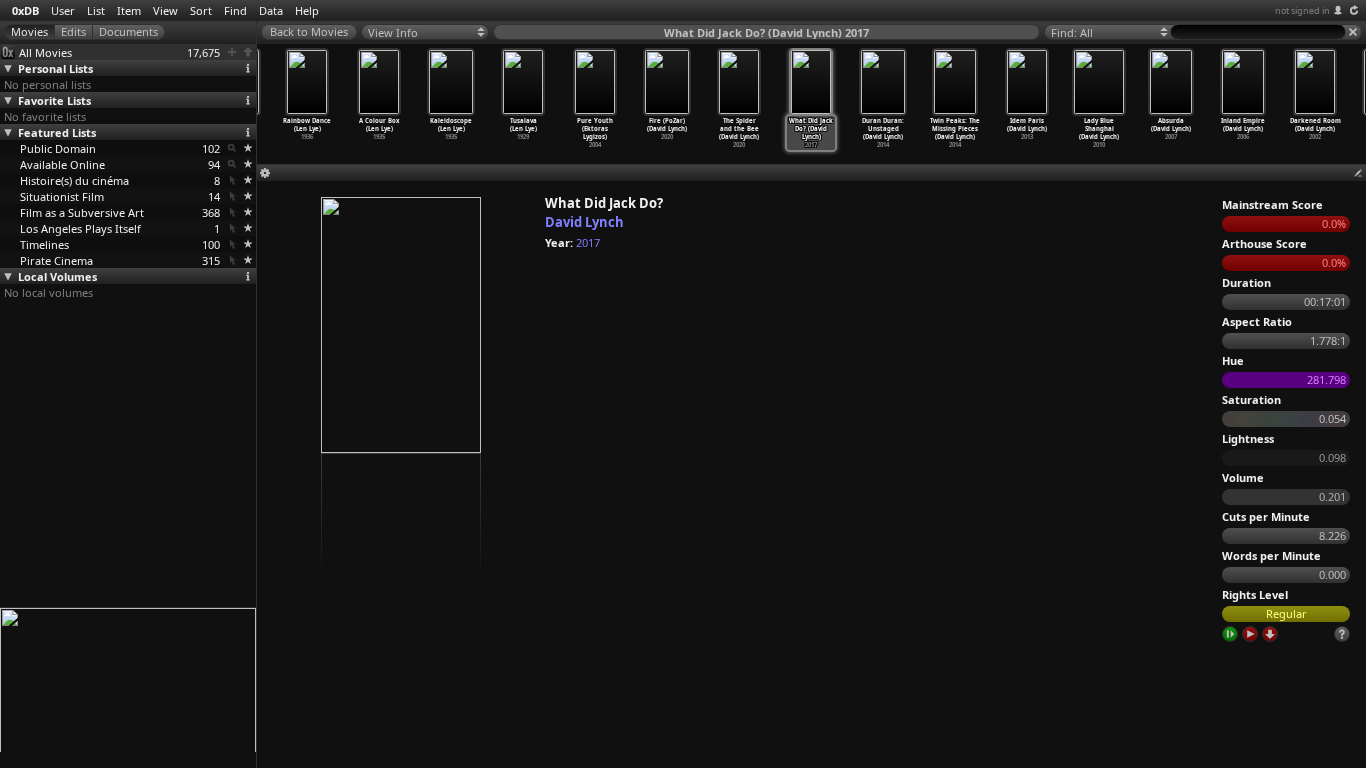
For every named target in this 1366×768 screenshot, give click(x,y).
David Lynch (584, 222)
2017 (588, 242)
